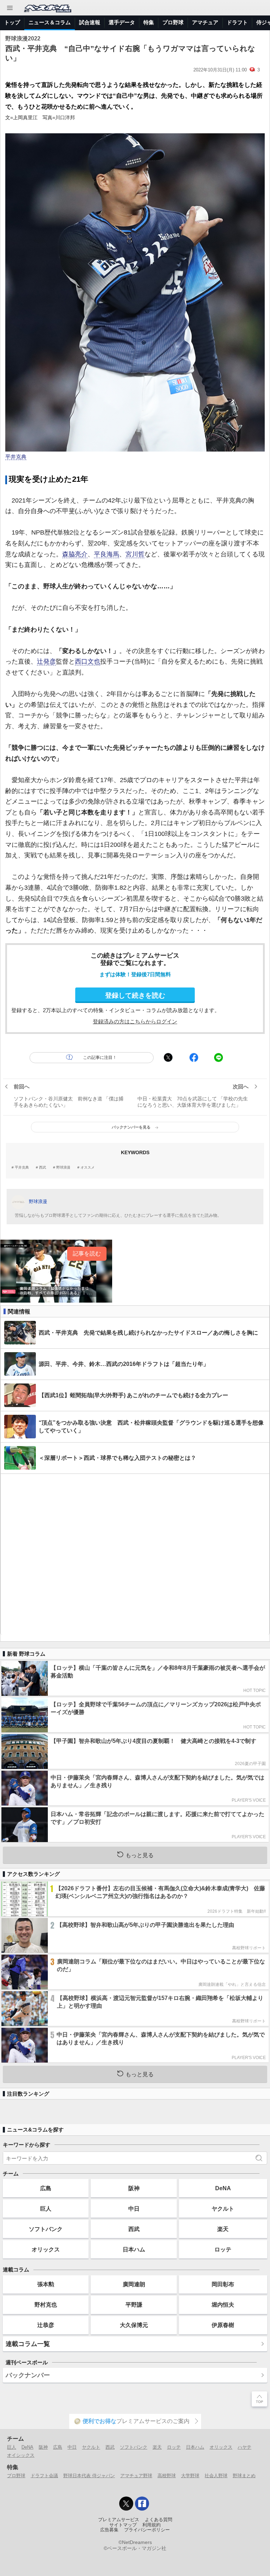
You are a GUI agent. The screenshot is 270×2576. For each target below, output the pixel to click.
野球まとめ (244, 2476)
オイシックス (21, 2455)
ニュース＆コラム (50, 22)
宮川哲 (135, 554)
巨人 (46, 2209)
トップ (12, 22)
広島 (46, 2188)
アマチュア (205, 22)
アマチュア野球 (136, 2476)
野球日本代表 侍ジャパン (89, 2476)
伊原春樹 (223, 2325)
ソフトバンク (46, 2229)
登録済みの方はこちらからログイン (135, 1021)
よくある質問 (159, 2520)
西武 (43, 1168)
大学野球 (190, 2476)
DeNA (223, 2188)
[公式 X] (126, 2504)
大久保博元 (134, 2325)
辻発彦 (46, 661)
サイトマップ (123, 2525)
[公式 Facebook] (142, 2504)
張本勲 (46, 2284)
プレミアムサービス (119, 2520)
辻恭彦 (46, 2325)
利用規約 (152, 2525)
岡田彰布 (223, 2284)
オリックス (46, 2249)
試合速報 (90, 22)
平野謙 (134, 2305)
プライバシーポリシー (147, 2530)
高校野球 (167, 2476)
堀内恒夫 (223, 2305)
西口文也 (88, 661)
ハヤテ (245, 2447)
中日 (134, 2209)
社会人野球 (216, 2476)
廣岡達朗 (134, 2284)
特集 (149, 22)
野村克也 (46, 2305)
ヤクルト (223, 2209)
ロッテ (223, 2249)
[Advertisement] (135, 1554)
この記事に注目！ (100, 1057)
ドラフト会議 (44, 2476)
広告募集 (109, 2530)
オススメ (88, 1168)
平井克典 (16, 457)
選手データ (122, 22)
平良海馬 (107, 554)
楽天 (223, 2229)
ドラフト (237, 22)
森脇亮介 (75, 554)
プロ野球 (173, 22)
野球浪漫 (63, 1168)
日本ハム (134, 2249)
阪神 (134, 2188)
